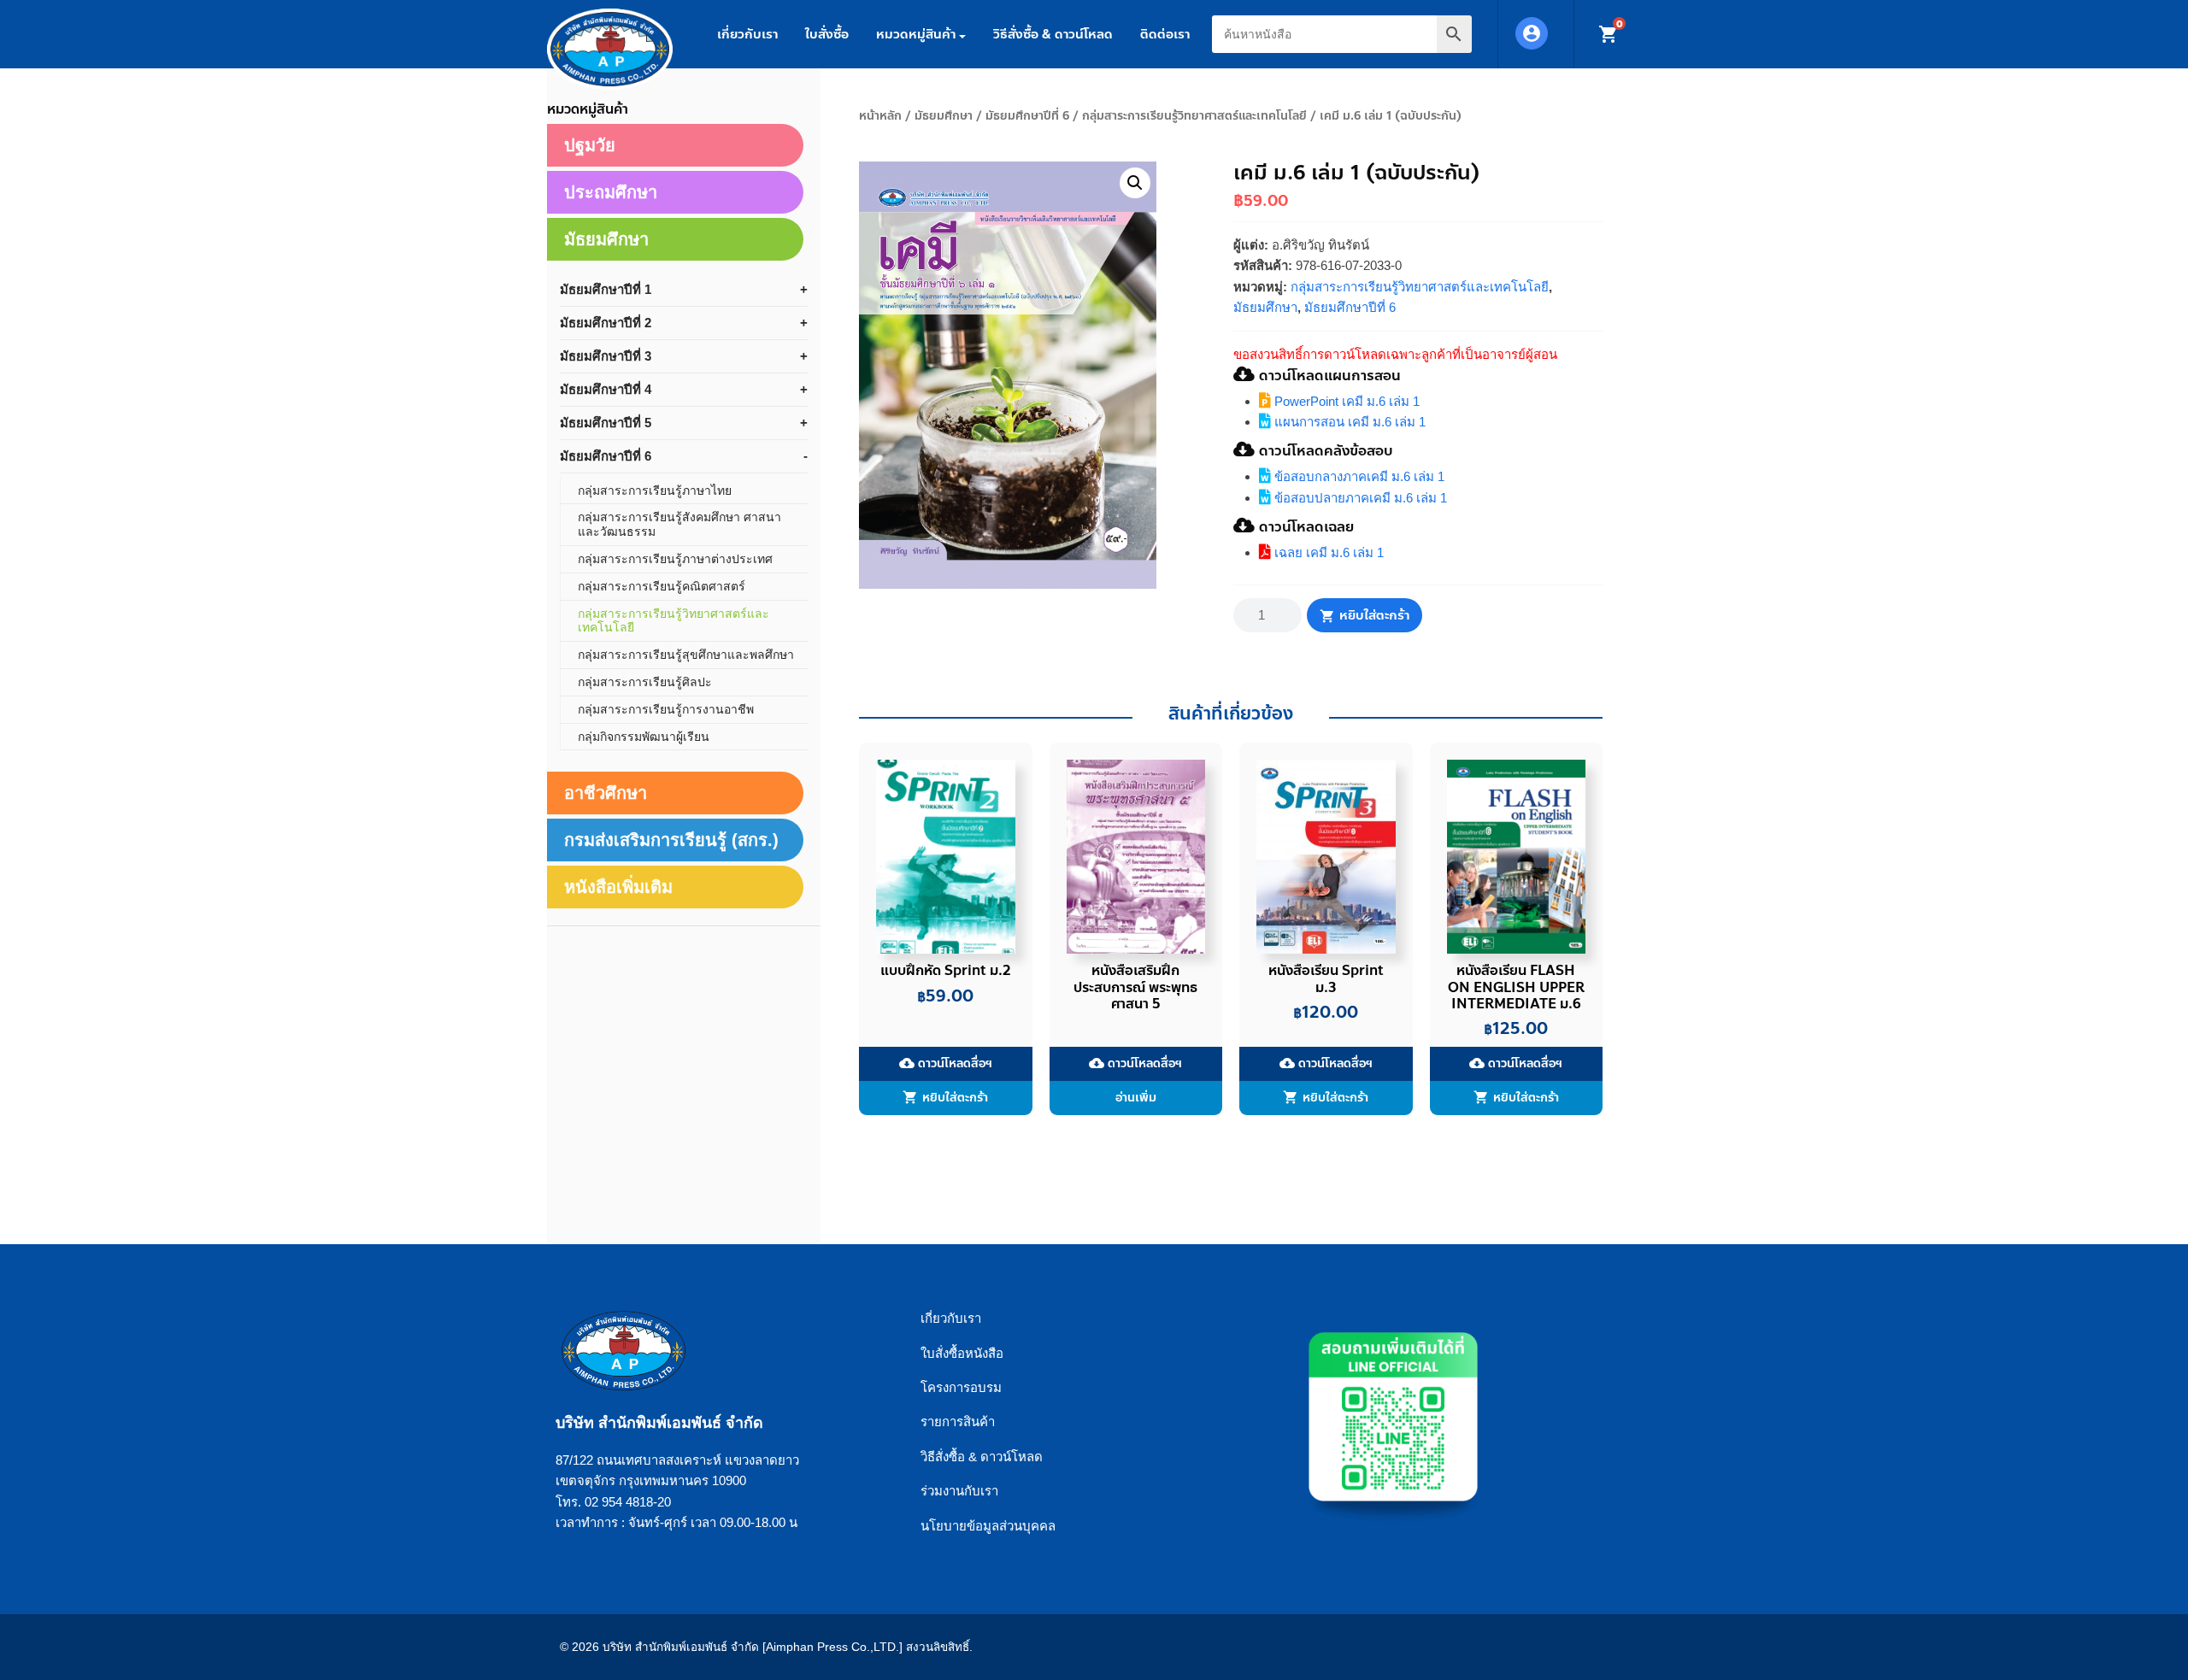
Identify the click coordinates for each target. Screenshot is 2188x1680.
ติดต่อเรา (1165, 34)
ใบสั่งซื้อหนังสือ (962, 1353)
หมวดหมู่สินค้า (916, 34)
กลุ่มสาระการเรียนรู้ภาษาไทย (655, 490)
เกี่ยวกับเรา (747, 34)
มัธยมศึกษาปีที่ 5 (606, 423)
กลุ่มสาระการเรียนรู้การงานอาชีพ (666, 709)
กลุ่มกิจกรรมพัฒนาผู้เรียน (644, 737)
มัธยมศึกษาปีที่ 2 (606, 323)
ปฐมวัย (590, 145)
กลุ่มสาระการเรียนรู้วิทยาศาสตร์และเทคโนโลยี (1194, 116)
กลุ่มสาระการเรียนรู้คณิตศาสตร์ (662, 586)
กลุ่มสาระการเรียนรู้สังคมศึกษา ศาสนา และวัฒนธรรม (679, 524)
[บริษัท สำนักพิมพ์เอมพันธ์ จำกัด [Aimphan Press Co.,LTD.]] (610, 49)
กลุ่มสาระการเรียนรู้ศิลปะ (645, 682)
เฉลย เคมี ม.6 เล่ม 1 (1327, 552)
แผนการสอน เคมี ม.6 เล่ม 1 (1348, 422)
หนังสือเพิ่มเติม (618, 887)
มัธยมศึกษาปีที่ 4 (606, 389)
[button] (1135, 183)
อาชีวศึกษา (606, 793)
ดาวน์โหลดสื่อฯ (946, 1063)
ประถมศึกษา (611, 192)
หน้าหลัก (880, 116)
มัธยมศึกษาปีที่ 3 (606, 356)
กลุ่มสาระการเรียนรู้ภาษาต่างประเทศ (675, 559)
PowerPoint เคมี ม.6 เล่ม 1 (1345, 401)
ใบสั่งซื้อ (827, 34)
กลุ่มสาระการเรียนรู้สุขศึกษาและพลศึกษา (686, 655)
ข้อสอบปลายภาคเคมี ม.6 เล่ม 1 (1359, 498)
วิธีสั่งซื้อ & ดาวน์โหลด (1053, 34)
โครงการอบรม (961, 1387)
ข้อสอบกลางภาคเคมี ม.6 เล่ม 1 (1358, 476)
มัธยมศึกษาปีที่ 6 (1027, 116)
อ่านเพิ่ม (1136, 1098)
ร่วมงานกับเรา (959, 1491)
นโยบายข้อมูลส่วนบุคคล (988, 1526)
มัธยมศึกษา (944, 116)
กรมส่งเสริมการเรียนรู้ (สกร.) (671, 840)
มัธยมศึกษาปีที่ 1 (606, 289)
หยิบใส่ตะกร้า (1374, 615)
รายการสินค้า (958, 1422)
